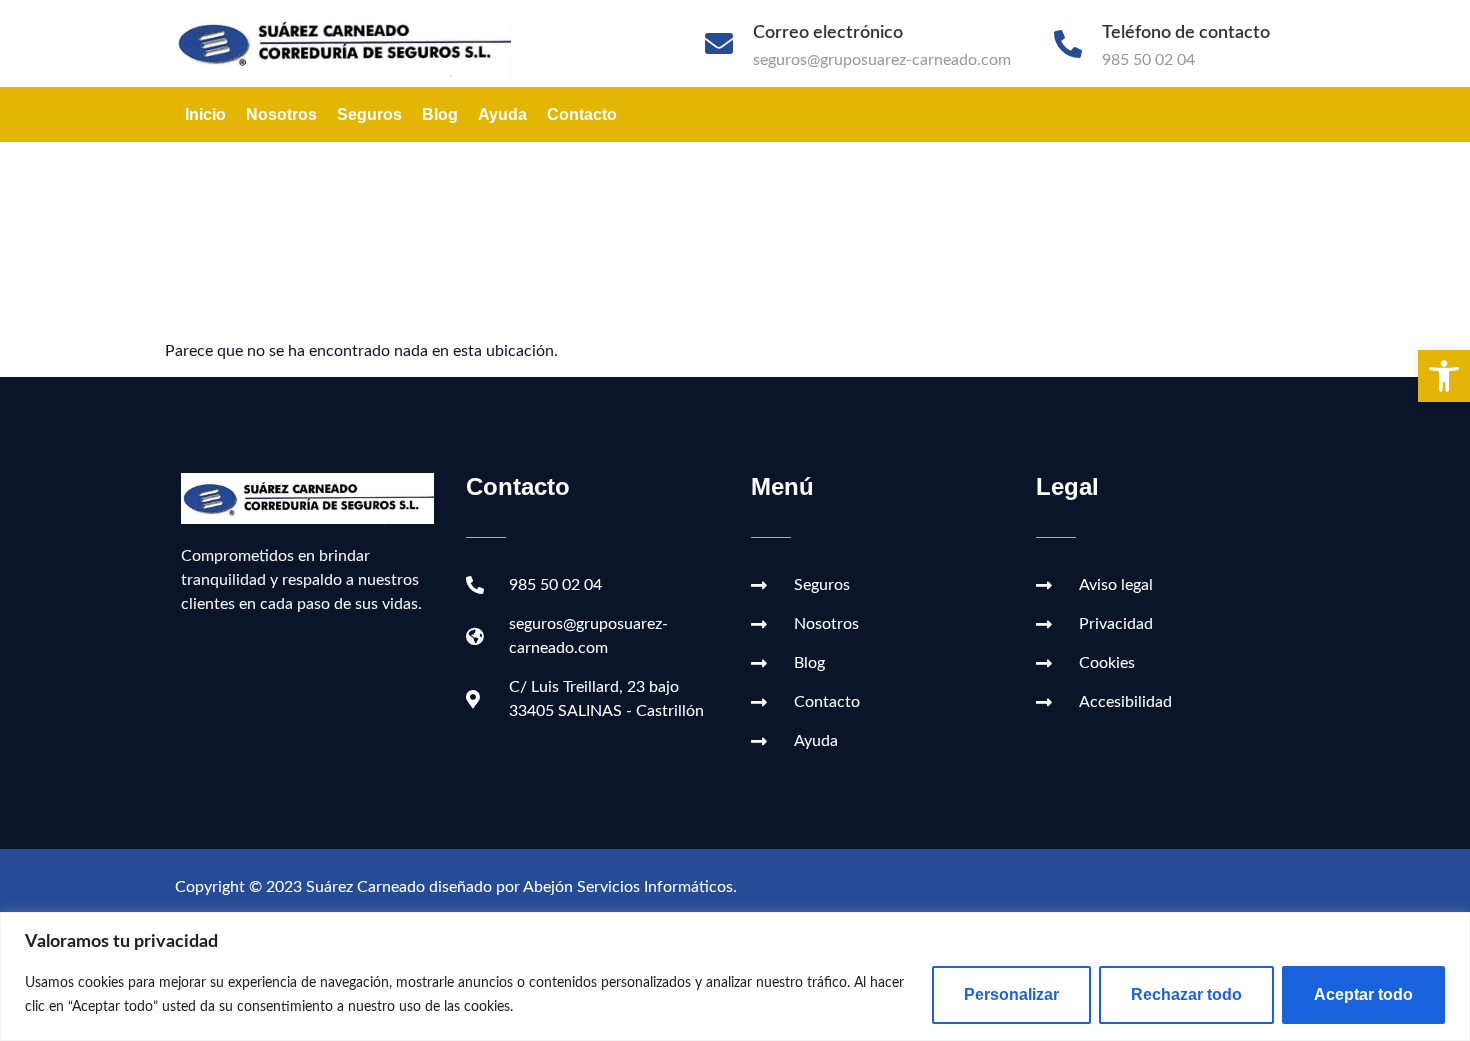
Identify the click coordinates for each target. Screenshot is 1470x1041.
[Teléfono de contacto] (1068, 44)
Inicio (205, 114)
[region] (735, 976)
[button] (1444, 376)
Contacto (582, 114)
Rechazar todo (1186, 994)
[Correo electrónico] (719, 44)
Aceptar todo (1363, 994)
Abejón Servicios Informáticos (628, 887)
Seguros (369, 114)
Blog (440, 114)
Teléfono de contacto (1186, 33)
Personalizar (1011, 994)
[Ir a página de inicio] (353, 43)
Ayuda (502, 114)
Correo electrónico (828, 33)
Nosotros (281, 114)
